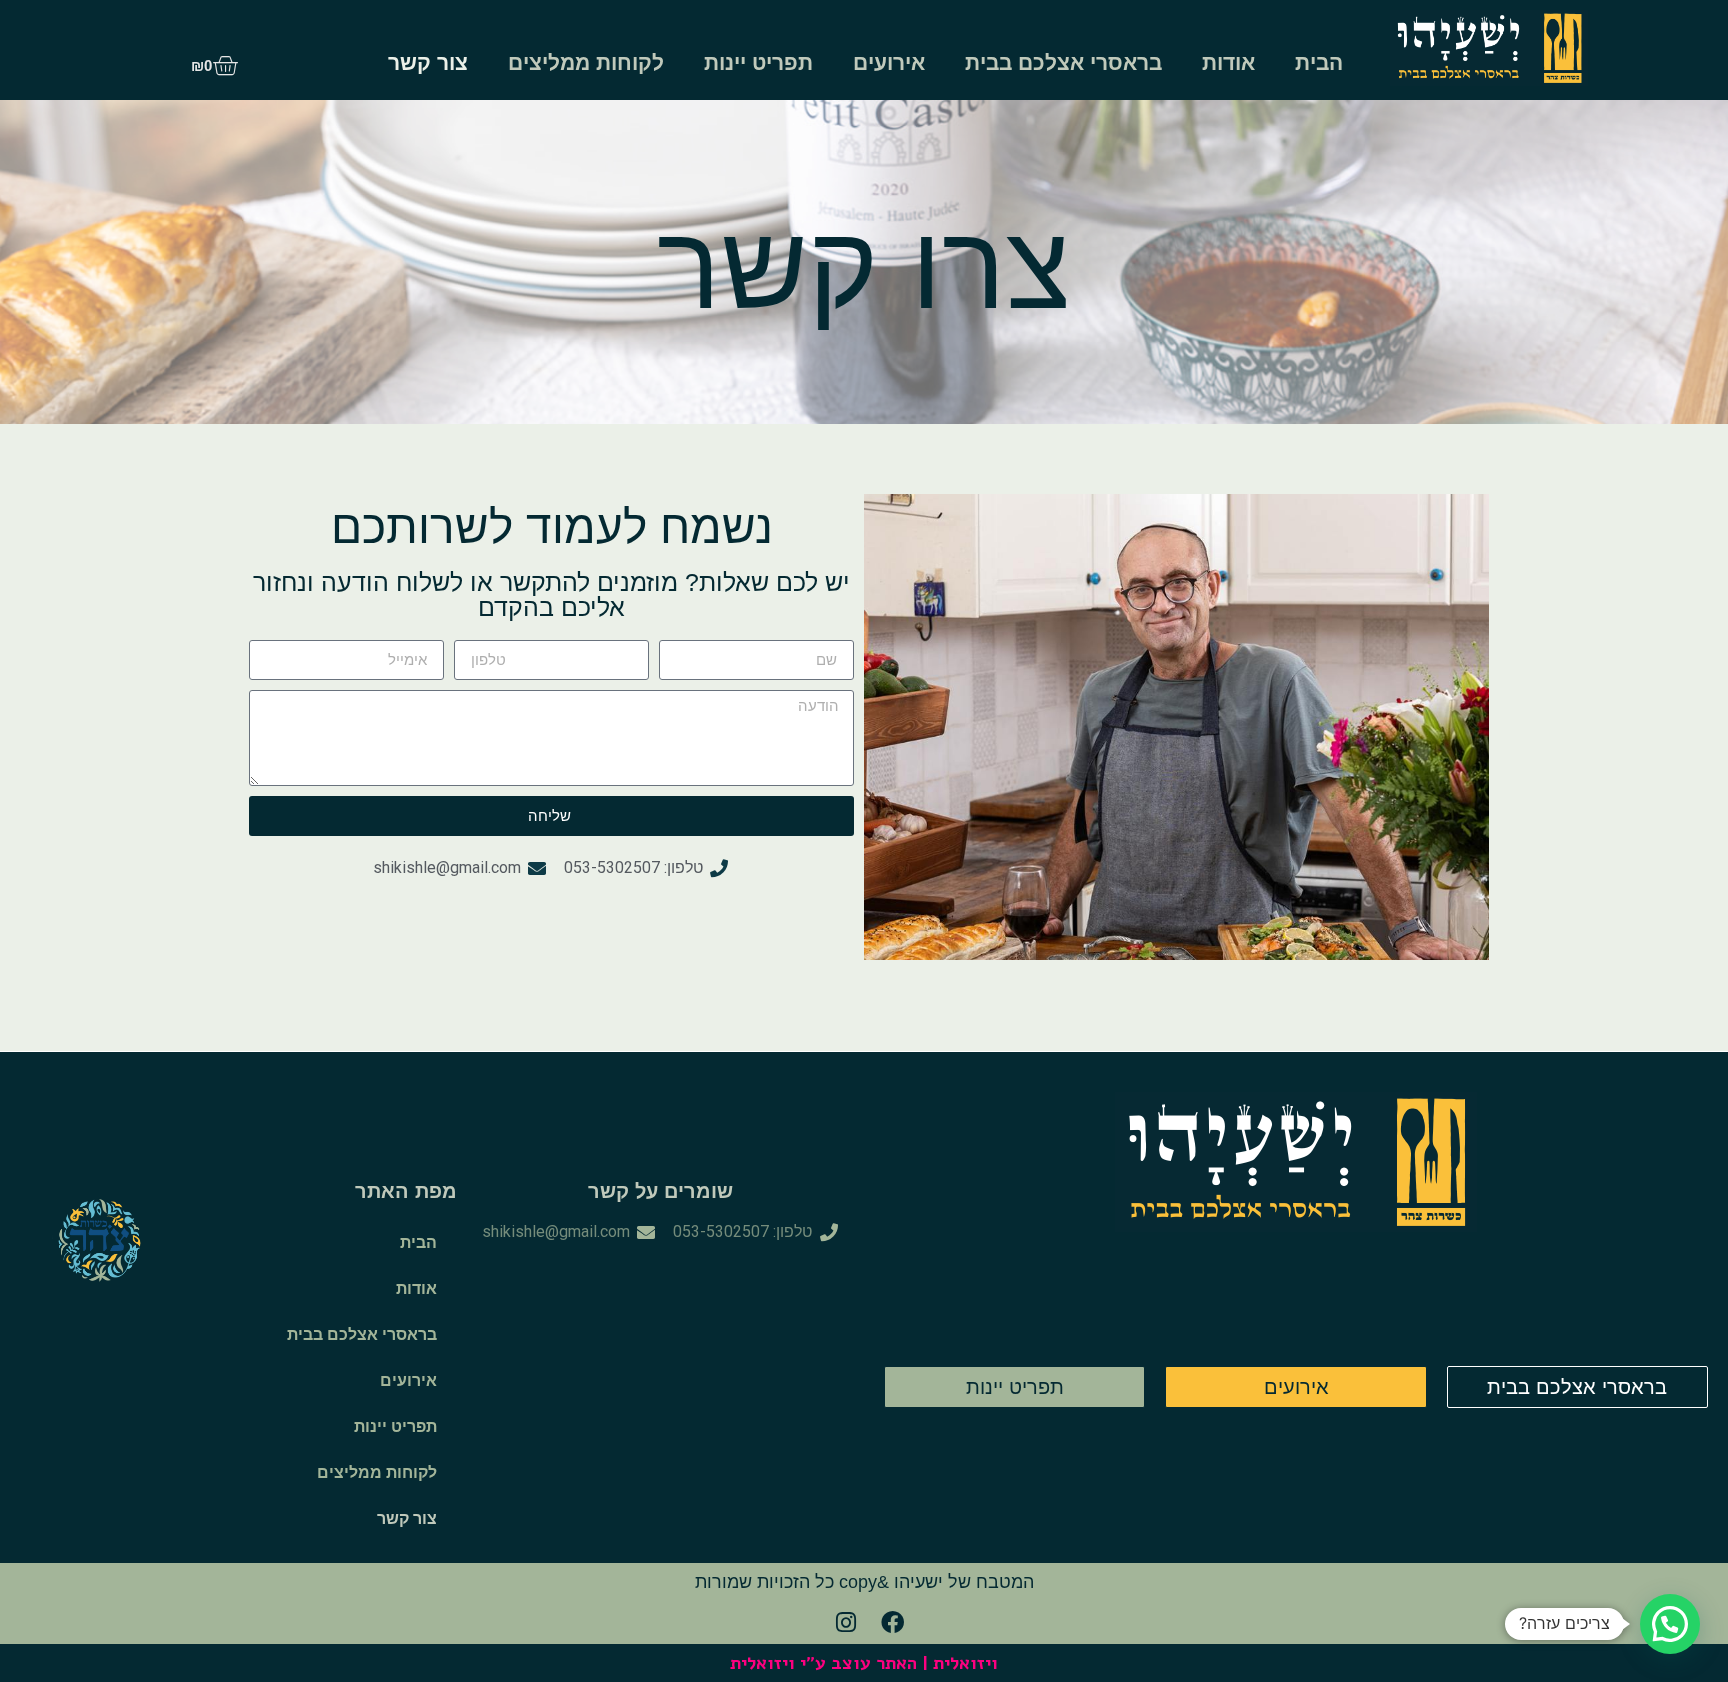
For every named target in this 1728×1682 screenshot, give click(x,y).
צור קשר (428, 62)
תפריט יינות (758, 62)
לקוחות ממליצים (586, 62)
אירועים (889, 62)
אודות (1228, 62)
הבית (1319, 62)
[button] (1670, 1624)
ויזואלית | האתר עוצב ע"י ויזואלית (864, 1663)
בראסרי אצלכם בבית (1063, 62)
